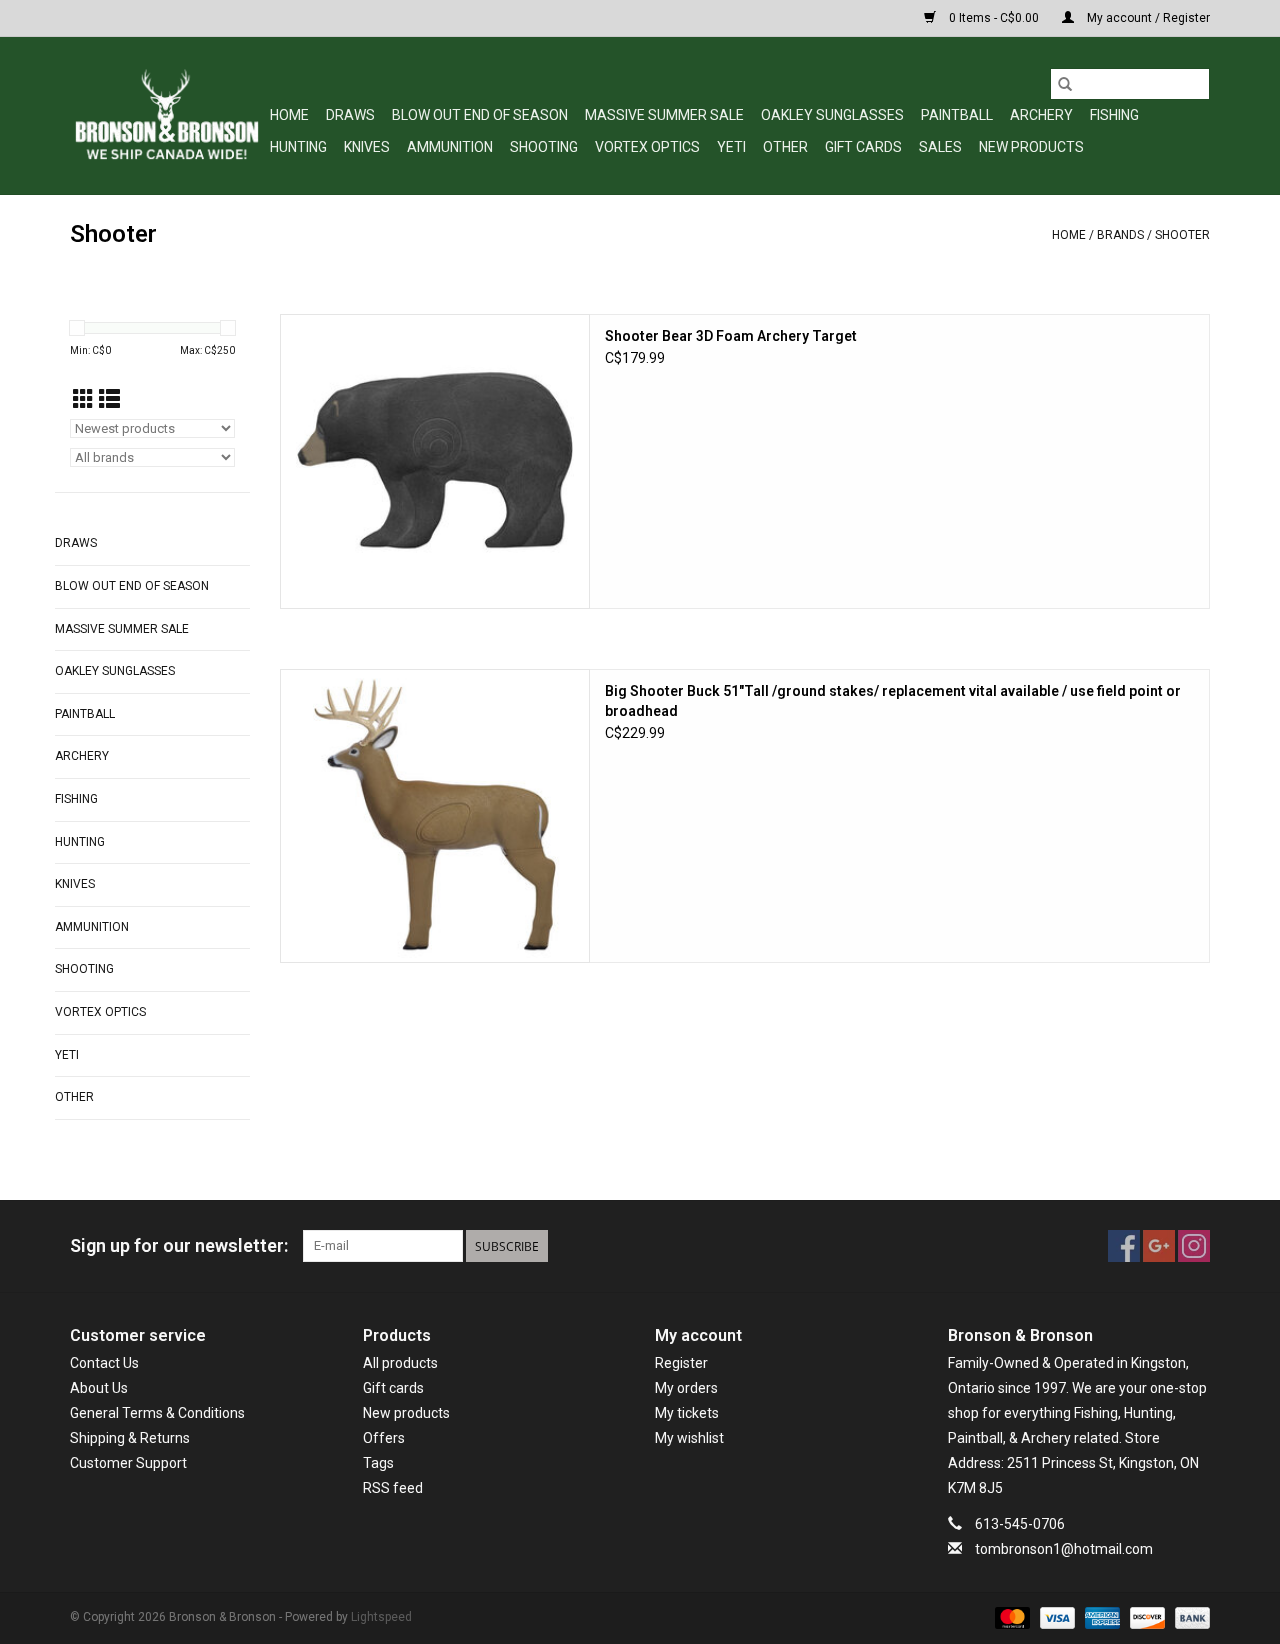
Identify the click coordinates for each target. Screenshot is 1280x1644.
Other (785, 147)
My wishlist (689, 1438)
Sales (940, 147)
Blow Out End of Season (480, 115)
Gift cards (863, 147)
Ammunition (450, 147)
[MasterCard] (1010, 1617)
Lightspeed (381, 1617)
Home (289, 115)
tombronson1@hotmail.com (1064, 1549)
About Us (99, 1388)
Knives (367, 147)
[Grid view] (83, 400)
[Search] (1065, 84)
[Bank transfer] (1189, 1617)
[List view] (109, 400)
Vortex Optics (647, 147)
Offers (384, 1438)
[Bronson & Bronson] (167, 115)
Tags (378, 1463)
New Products (1031, 147)
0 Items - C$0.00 (994, 18)
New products (406, 1413)
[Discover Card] (1145, 1617)
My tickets (687, 1413)
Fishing (1114, 115)
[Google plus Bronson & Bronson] (1159, 1246)
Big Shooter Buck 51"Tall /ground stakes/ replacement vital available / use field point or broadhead (893, 701)
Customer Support (128, 1463)
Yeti (731, 147)
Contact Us (104, 1363)
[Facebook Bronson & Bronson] (1124, 1246)
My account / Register (1147, 18)
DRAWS (350, 115)
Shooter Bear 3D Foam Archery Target (731, 336)
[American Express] (1100, 1617)
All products (400, 1363)
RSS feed (393, 1488)
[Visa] (1055, 1617)
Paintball (957, 115)
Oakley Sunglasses (832, 115)
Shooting (544, 147)
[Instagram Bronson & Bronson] (1194, 1246)
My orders (686, 1388)
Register (681, 1363)
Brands (1120, 235)
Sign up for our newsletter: (179, 1245)
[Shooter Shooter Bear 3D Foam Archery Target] (435, 461)
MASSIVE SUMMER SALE (664, 115)
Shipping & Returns (130, 1438)
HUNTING (298, 147)
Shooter (1182, 235)
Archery (1041, 115)
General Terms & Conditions (157, 1413)
